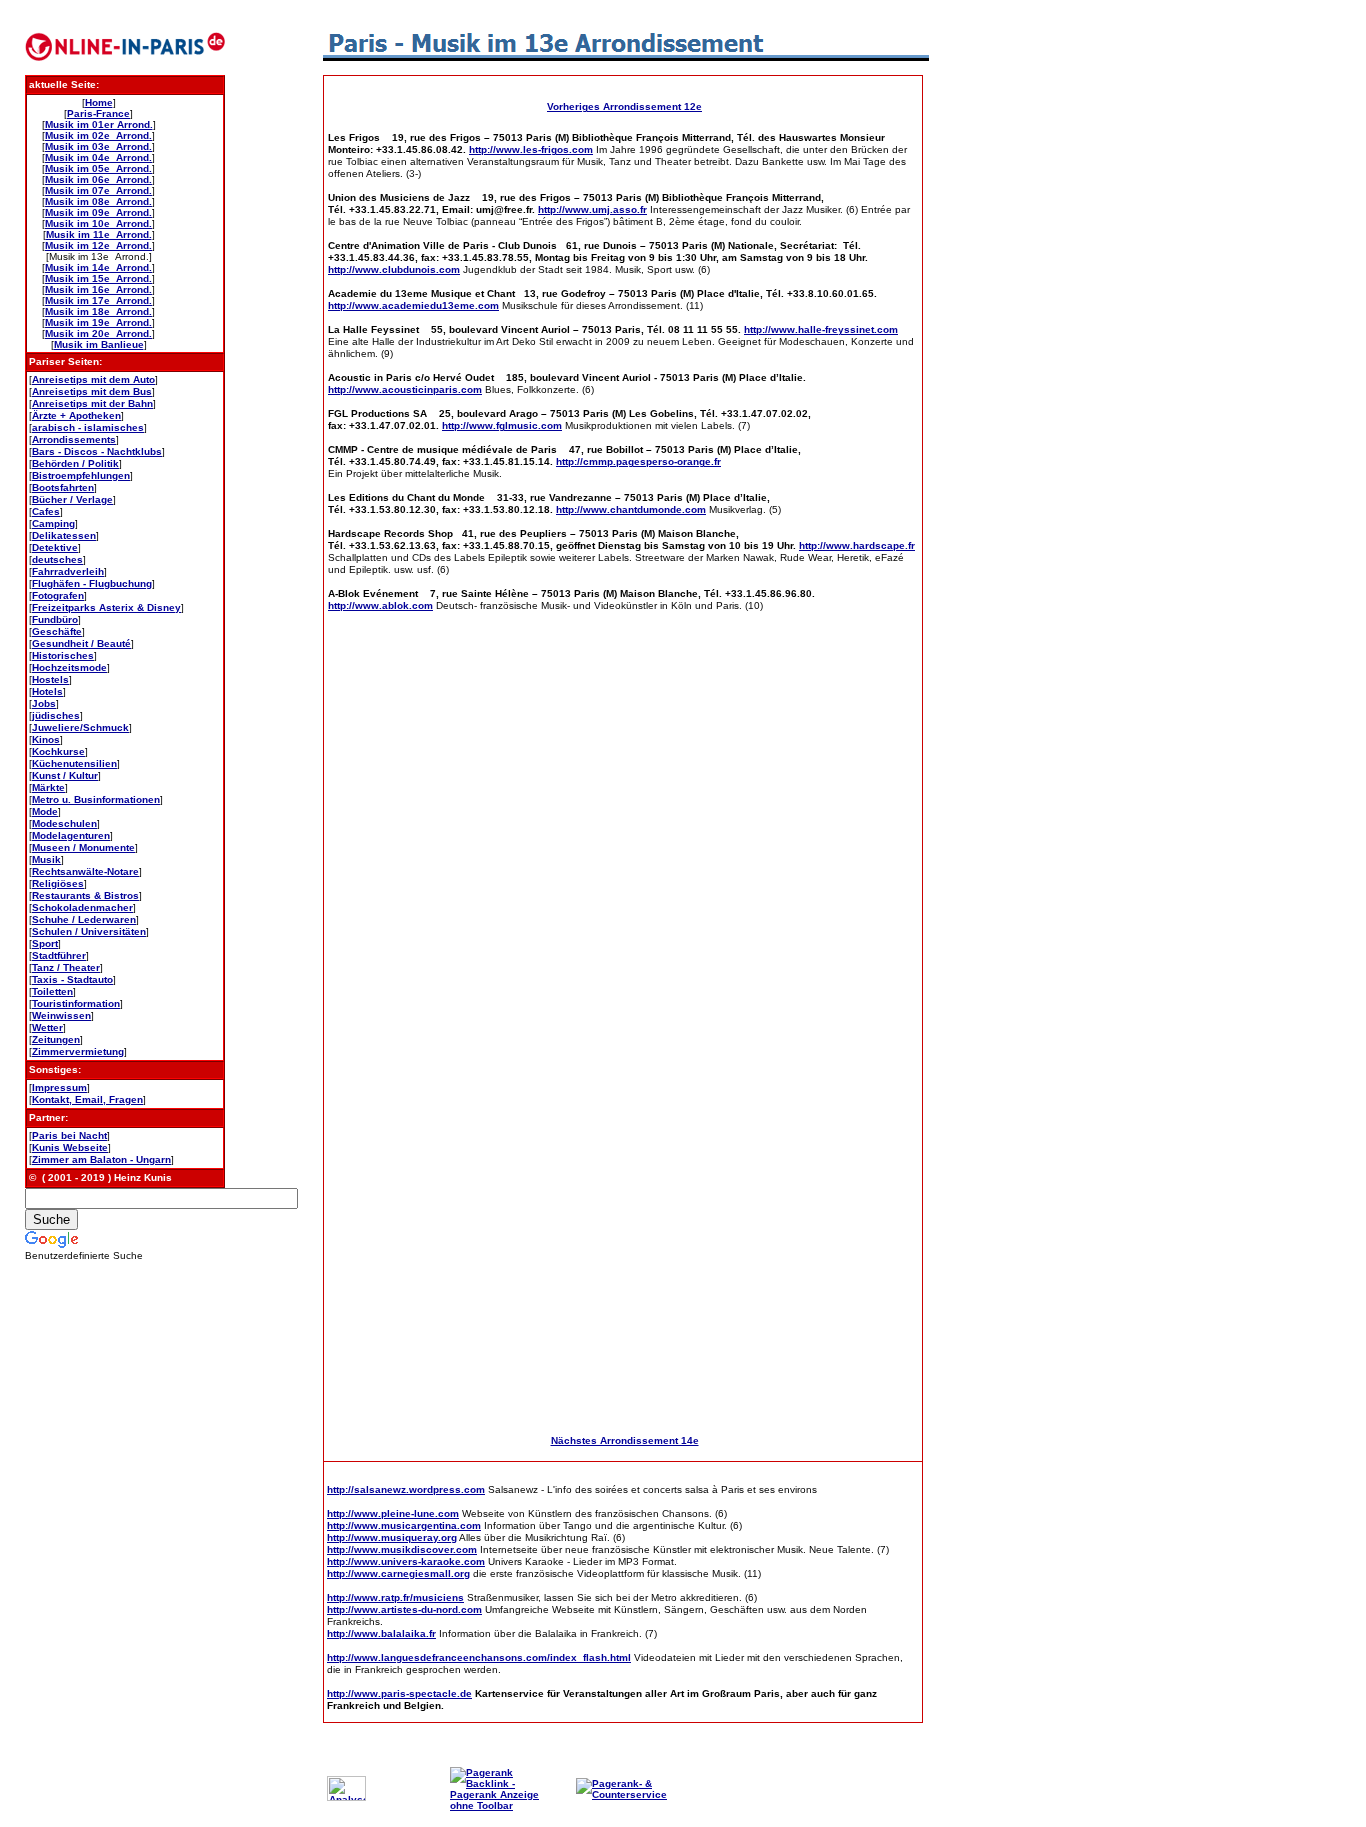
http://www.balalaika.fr (381, 1633)
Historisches (63, 655)
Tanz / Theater (66, 967)
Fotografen (58, 595)
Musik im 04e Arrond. (98, 157)
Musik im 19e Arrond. (98, 322)
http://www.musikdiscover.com (402, 1549)
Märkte (48, 787)
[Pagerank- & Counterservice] (626, 1794)
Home (99, 102)
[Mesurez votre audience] (346, 1797)
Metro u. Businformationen (96, 799)
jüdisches (56, 715)
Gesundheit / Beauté (81, 643)
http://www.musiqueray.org (392, 1537)
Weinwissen (61, 1015)
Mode (45, 811)
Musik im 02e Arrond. (98, 135)
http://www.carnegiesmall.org (398, 1573)
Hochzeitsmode (69, 667)
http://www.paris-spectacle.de (399, 1693)
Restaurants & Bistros (85, 895)
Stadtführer (59, 955)
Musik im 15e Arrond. (98, 278)
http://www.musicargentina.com (404, 1525)
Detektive (55, 547)
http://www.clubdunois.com (394, 269)
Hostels (50, 679)
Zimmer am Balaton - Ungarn (101, 1159)
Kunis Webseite (70, 1147)
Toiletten (52, 991)
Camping (53, 523)
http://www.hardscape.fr (857, 545)
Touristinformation (76, 1003)
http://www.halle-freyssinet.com (821, 329)
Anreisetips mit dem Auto (93, 379)
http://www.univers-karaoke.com (406, 1561)
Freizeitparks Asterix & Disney (106, 607)
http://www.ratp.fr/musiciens (395, 1597)
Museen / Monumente (83, 847)
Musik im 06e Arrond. (98, 179)
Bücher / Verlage (72, 499)
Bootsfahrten (63, 487)
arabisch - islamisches (88, 427)
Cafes (46, 511)
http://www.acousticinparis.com (405, 389)
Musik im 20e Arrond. (98, 333)
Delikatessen (64, 535)
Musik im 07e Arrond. (98, 190)
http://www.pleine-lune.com (393, 1513)
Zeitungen (56, 1039)
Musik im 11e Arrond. (99, 234)
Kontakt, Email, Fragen (87, 1099)
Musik (46, 859)
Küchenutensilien (74, 763)
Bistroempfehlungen (81, 475)
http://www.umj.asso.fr (592, 209)
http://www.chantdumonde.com (631, 509)
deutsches (57, 559)
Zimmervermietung (78, 1051)
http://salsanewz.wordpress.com (406, 1489)
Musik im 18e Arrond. (98, 311)
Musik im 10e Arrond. (98, 223)
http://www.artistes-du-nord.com (404, 1609)
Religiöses (58, 883)
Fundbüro (55, 619)
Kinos (46, 739)
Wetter (47, 1027)
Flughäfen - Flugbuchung (92, 583)
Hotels (47, 691)
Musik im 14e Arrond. (98, 267)
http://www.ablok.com (380, 605)
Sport (45, 943)
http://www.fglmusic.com (502, 425)
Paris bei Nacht (69, 1135)
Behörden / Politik (75, 463)
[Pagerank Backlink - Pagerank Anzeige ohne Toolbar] (500, 1805)
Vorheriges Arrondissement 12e (624, 106)
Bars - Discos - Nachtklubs (97, 451)
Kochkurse (58, 751)
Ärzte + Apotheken (76, 415)
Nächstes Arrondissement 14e (625, 1440)
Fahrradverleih (68, 571)
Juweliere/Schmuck (80, 727)
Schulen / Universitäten (89, 931)
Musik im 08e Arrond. (98, 201)
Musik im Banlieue (99, 344)
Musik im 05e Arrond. (98, 168)
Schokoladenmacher (82, 907)
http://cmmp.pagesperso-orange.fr (638, 461)
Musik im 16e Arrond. (98, 289)
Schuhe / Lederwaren (84, 919)
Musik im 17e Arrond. (98, 300)
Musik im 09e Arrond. (98, 212)
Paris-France (98, 113)
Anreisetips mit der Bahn (92, 403)
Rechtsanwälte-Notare (85, 871)
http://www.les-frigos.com (531, 149)
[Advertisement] (1008, 312)
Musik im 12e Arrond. (98, 245)
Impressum (59, 1087)
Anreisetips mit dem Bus (92, 391)
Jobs (44, 703)
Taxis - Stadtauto (72, 979)
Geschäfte (57, 631)
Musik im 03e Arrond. (98, 146)
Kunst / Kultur (65, 775)
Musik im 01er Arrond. (99, 124)
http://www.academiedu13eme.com (413, 305)
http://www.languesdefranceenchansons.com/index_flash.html (479, 1657)
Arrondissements (74, 439)
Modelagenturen (71, 835)
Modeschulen (64, 823)
